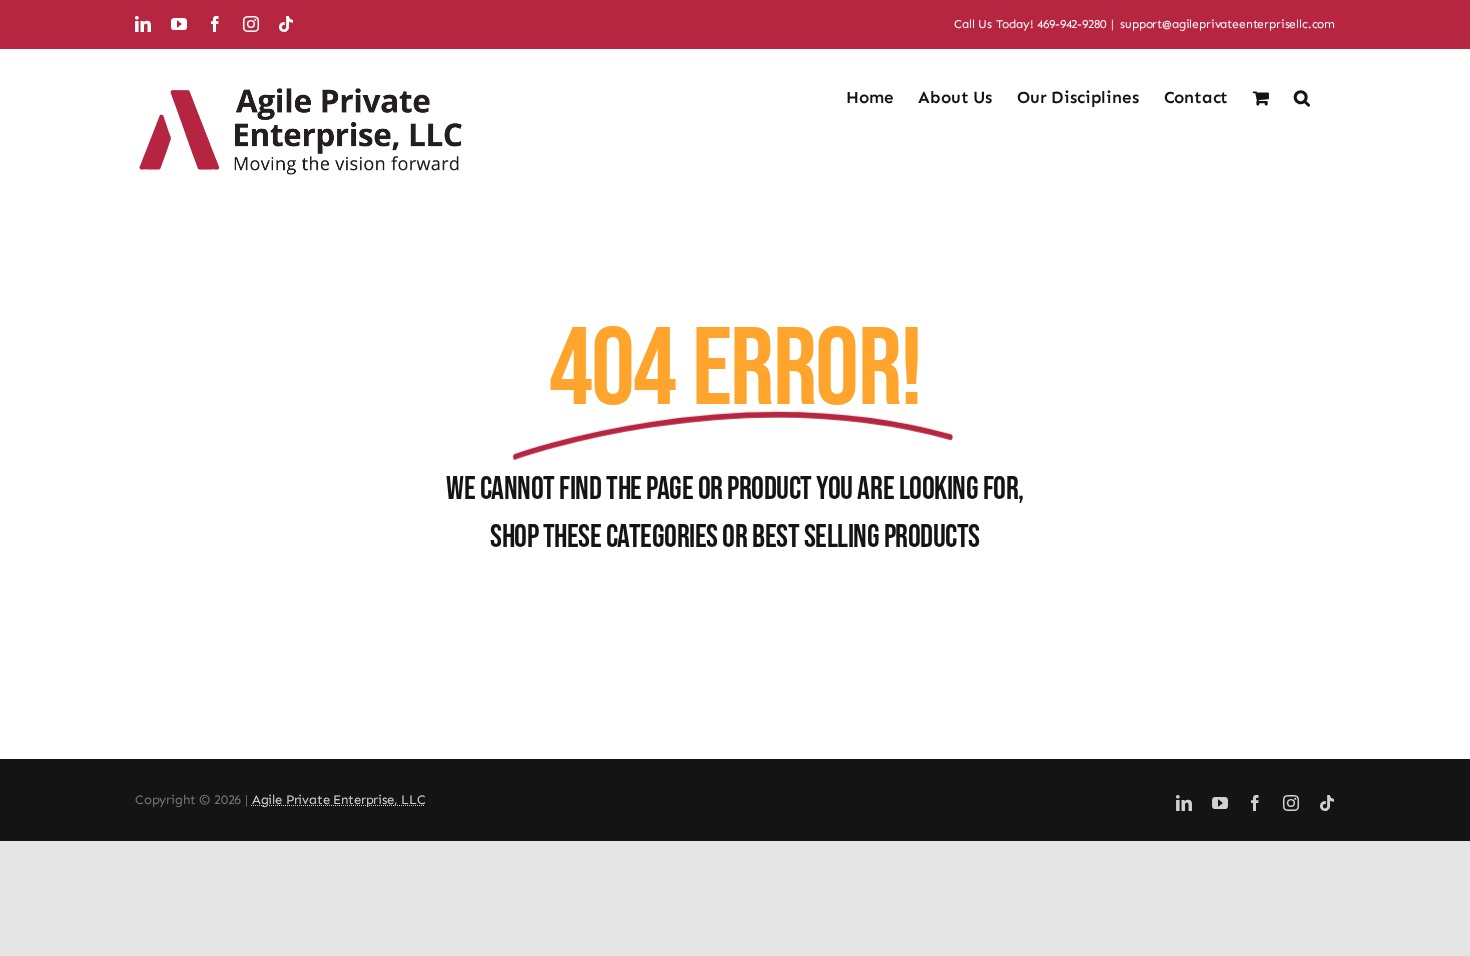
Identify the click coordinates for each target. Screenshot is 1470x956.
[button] (1302, 96)
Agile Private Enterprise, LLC (339, 799)
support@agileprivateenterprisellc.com (1227, 24)
